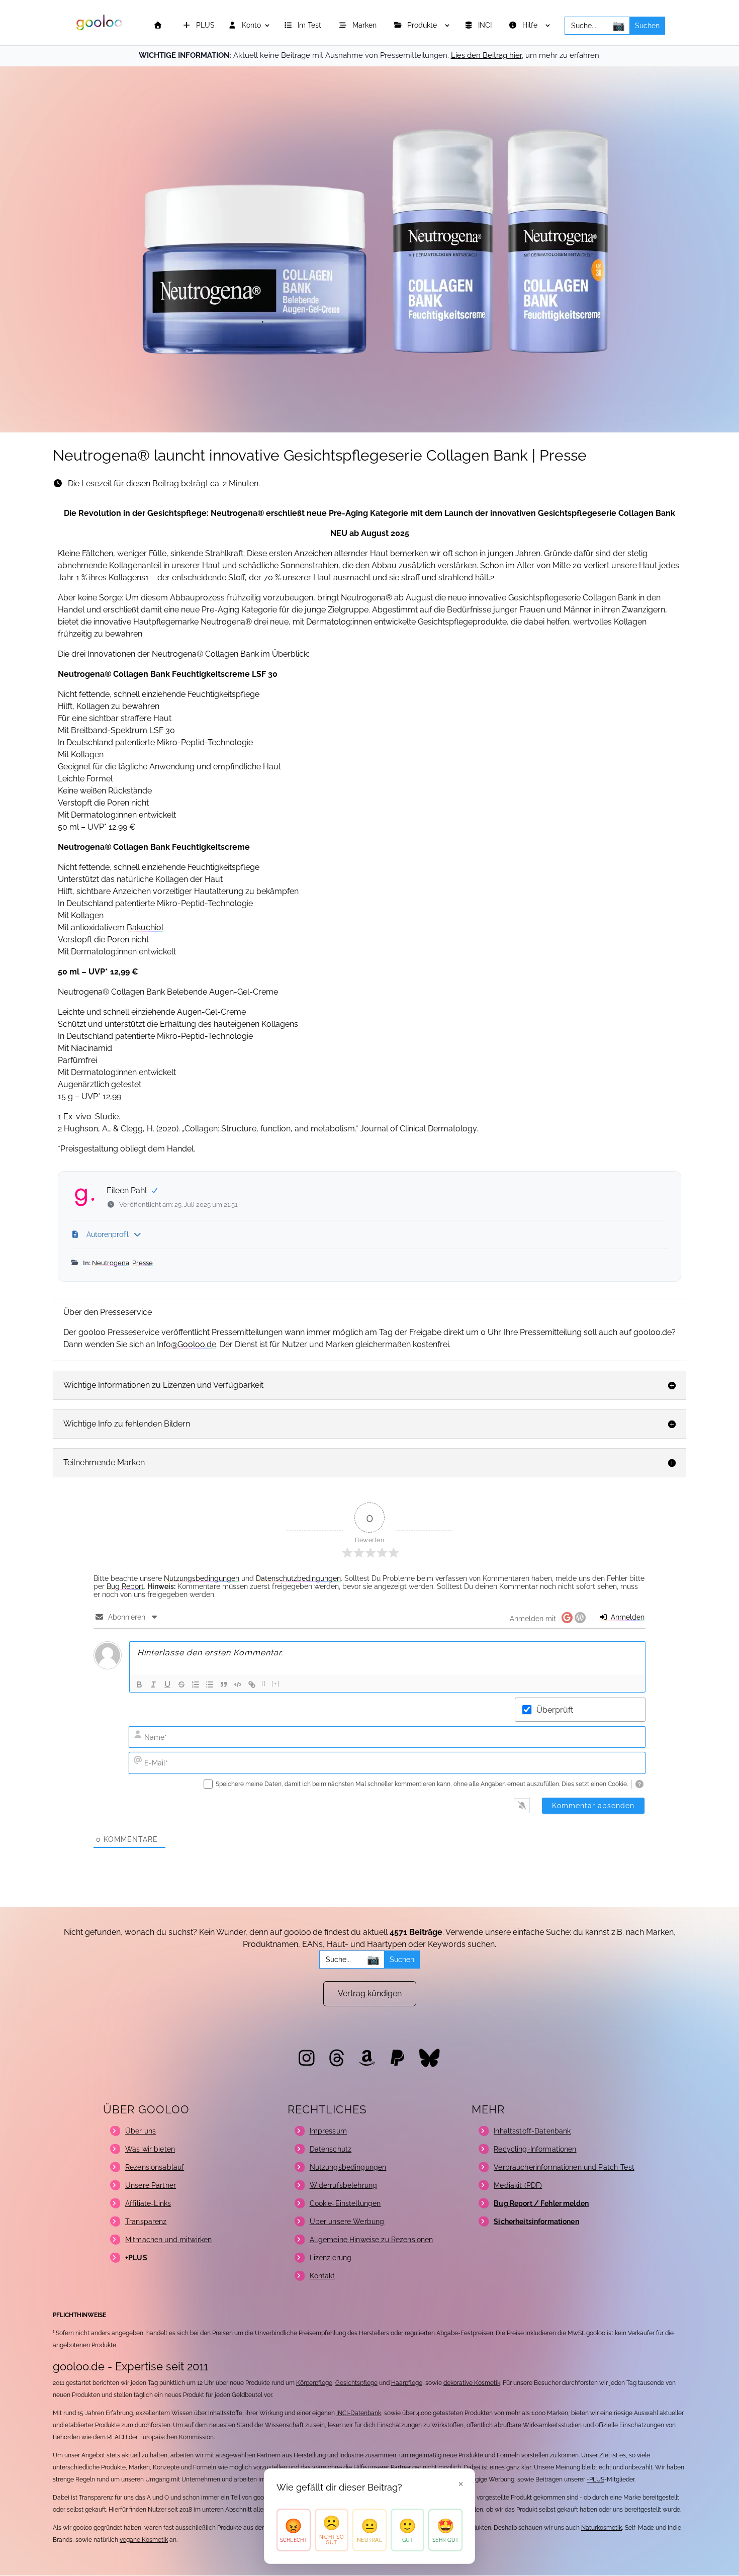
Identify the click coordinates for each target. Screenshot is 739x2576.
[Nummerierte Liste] (196, 1684)
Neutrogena (111, 1263)
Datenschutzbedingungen (298, 1578)
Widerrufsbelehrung (344, 2185)
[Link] (252, 1684)
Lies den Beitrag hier (486, 55)
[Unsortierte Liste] (210, 1684)
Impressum (328, 2131)
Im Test (310, 25)
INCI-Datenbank (359, 2413)
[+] (276, 1684)
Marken (365, 25)
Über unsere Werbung (347, 2222)
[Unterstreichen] (167, 1684)
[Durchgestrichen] (181, 1684)
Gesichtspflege (356, 2383)
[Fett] (139, 1684)
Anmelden (627, 1617)
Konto (250, 25)
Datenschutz (331, 2149)
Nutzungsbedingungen (202, 1578)
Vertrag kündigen (370, 1993)
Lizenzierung (331, 2258)
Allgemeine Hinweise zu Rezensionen (372, 2240)
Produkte (423, 25)
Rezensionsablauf (155, 2167)
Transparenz (146, 2222)
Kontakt (322, 2276)
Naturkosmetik (602, 2528)
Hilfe (531, 25)
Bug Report (125, 1586)
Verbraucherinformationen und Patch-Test (564, 2167)
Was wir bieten (150, 2149)
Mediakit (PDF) (518, 2185)
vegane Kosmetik (144, 2540)
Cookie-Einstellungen (345, 2203)
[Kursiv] (153, 1684)
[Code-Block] (238, 1684)
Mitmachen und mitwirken (168, 2240)
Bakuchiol (145, 927)
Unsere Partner (151, 2185)
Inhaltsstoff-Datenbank (532, 2131)
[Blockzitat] (224, 1684)
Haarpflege (407, 2383)
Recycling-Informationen (535, 2149)
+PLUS (595, 2479)
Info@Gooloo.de (187, 1344)
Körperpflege (314, 2383)
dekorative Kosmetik (472, 2383)
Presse (143, 1263)
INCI (486, 25)
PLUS (204, 25)
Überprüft (555, 1710)
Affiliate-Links (148, 2203)
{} (264, 1684)
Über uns (141, 2131)
